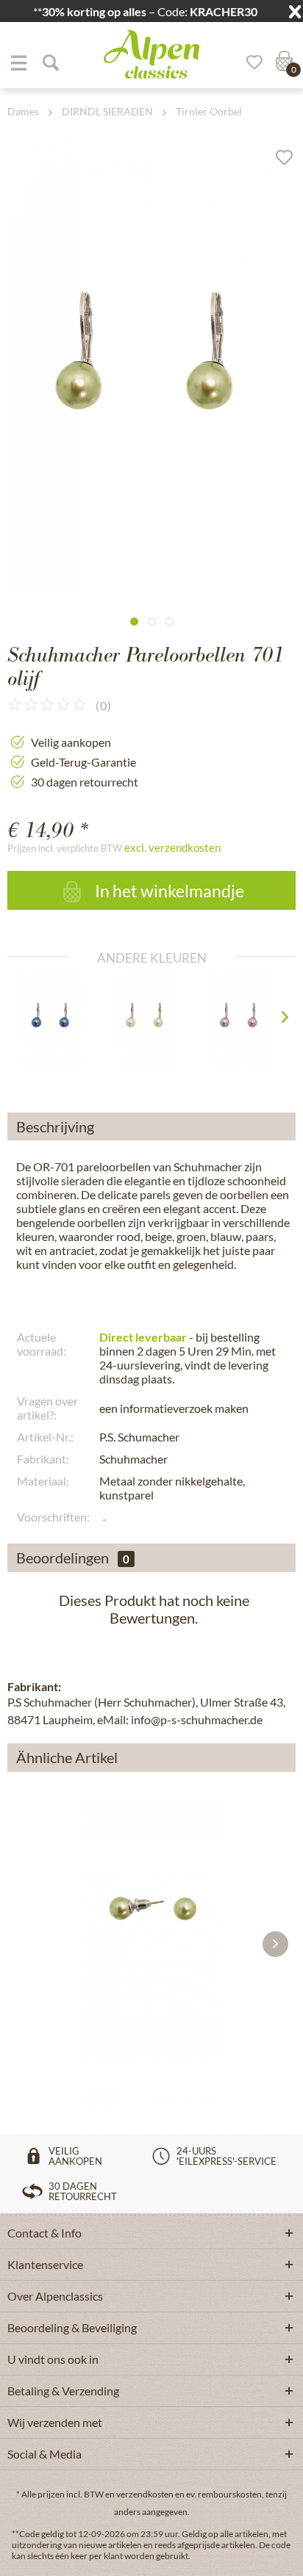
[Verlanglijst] (249, 62)
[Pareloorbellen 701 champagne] (152, 1019)
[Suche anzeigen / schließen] (50, 62)
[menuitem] (18, 62)
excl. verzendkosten (172, 847)
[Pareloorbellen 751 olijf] (151, 1911)
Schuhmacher (133, 1459)
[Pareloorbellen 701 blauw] (58, 1019)
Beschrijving (55, 1126)
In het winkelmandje (168, 891)
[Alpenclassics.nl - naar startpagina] (151, 54)
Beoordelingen (63, 1557)
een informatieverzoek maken (174, 1408)
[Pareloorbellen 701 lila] (246, 1019)
